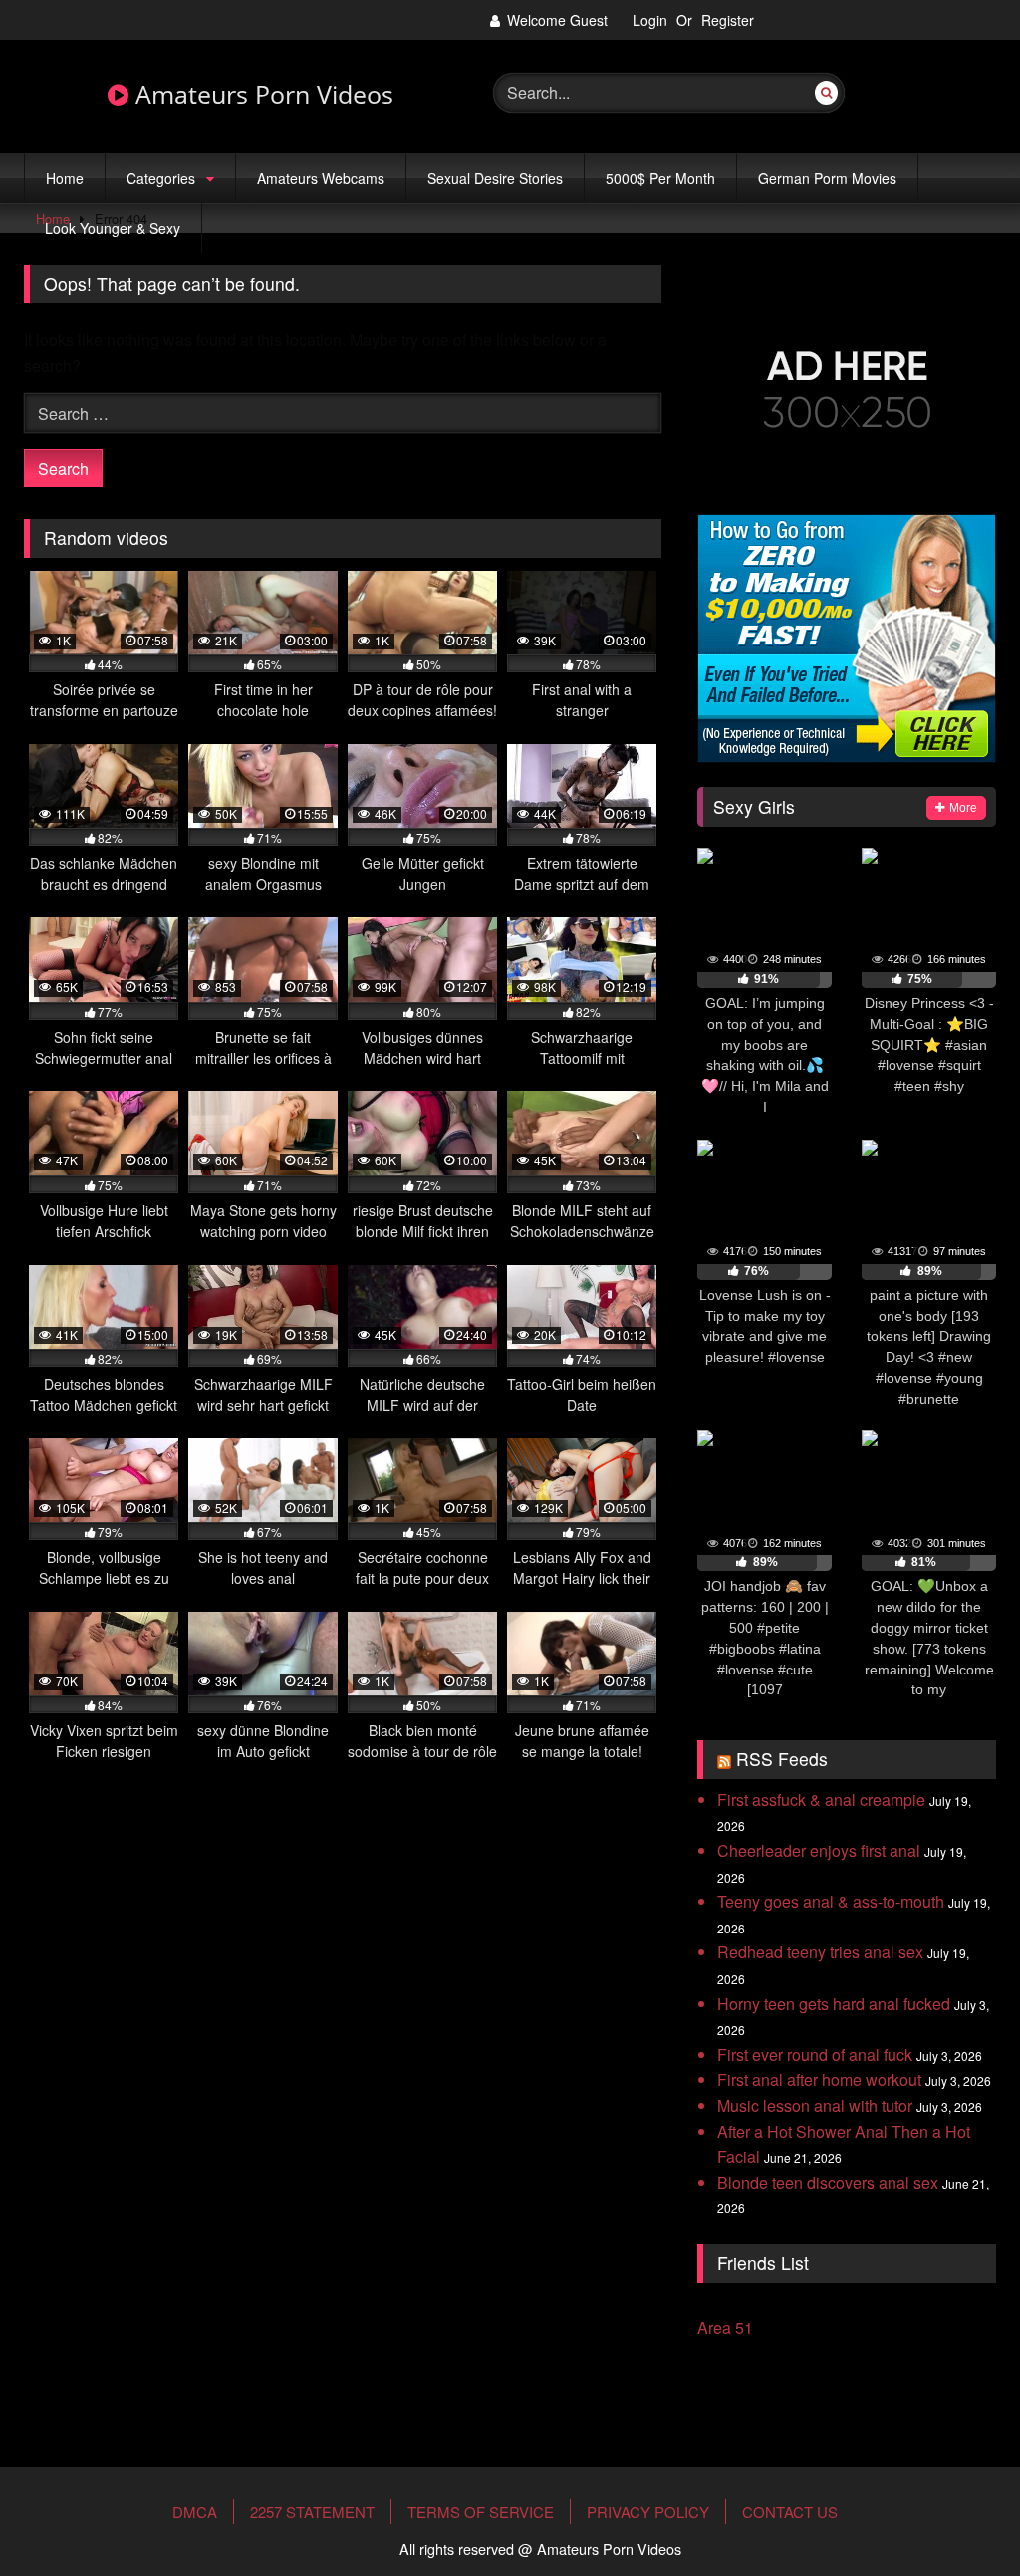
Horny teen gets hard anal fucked (834, 2004)
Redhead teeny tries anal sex (820, 1952)
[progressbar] (765, 980)
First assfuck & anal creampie (821, 1800)
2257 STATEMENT (312, 2512)
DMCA (195, 2512)
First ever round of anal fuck (815, 2055)
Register (728, 20)
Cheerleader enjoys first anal (819, 1850)
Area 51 (725, 2327)
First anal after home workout (819, 2079)
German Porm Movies (827, 178)
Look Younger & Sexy (113, 228)
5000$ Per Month (660, 178)
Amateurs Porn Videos (261, 95)
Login (650, 20)
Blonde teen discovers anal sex (828, 2182)
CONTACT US (790, 2512)
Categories (161, 178)
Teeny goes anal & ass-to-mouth (831, 1901)
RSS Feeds (782, 1759)
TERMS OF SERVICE (481, 2512)
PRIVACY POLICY (648, 2512)
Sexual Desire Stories (495, 178)
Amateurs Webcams (321, 178)
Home (65, 178)
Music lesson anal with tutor (815, 2105)
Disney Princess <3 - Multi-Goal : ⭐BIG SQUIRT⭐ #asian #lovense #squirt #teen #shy (929, 1044)
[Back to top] (958, 2499)
